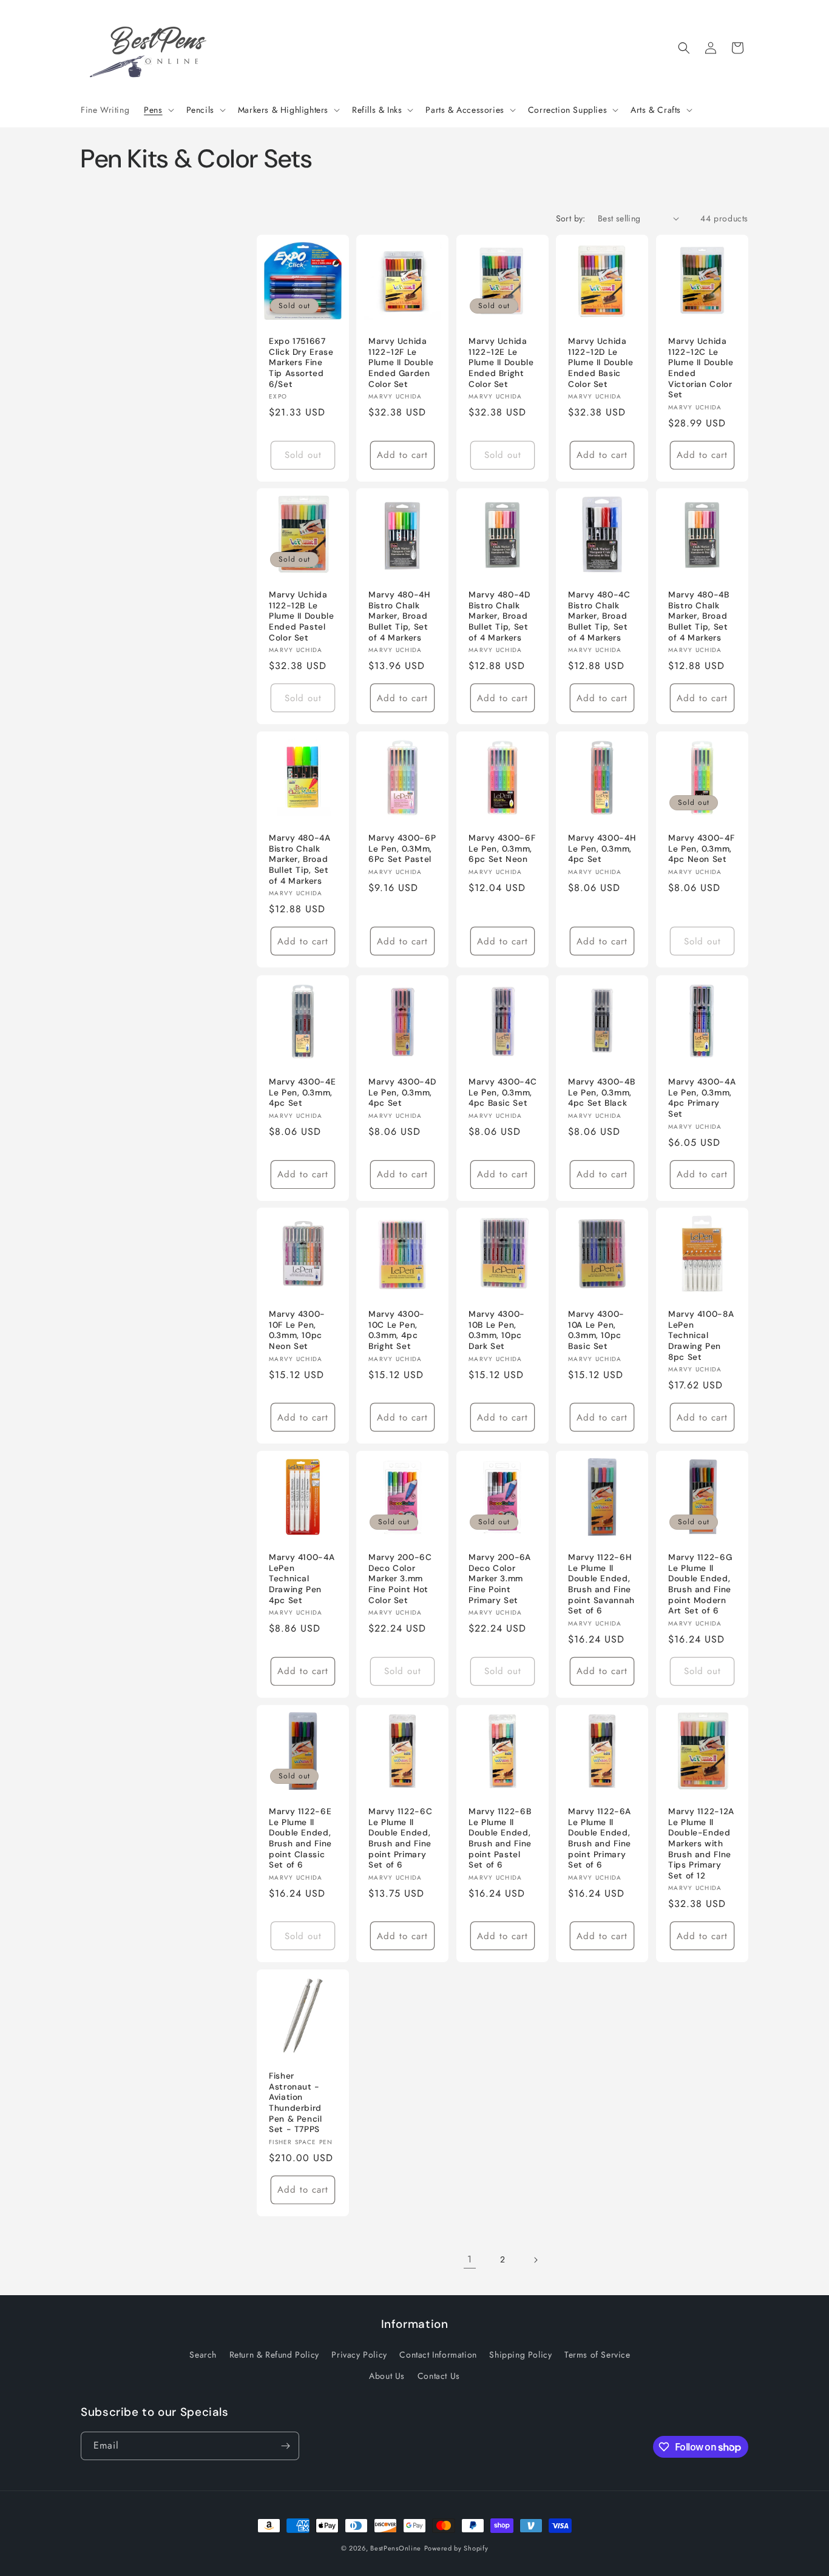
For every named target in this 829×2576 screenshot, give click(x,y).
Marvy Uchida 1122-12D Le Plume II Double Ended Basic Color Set (601, 362)
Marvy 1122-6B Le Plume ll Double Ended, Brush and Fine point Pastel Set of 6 (500, 1838)
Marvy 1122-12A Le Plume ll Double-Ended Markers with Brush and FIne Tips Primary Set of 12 (701, 1843)
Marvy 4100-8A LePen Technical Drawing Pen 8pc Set (701, 1336)
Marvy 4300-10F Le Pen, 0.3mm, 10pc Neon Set (297, 1331)
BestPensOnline (396, 2548)
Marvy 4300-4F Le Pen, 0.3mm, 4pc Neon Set (701, 849)
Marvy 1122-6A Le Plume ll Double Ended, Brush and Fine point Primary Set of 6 (600, 1838)
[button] (157, 110)
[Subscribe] (285, 2446)
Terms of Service (597, 2354)
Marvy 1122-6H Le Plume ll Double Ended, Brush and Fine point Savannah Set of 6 (601, 1585)
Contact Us (439, 2375)
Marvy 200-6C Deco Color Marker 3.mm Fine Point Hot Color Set (400, 1579)
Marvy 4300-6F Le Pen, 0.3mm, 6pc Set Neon (502, 849)
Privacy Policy (359, 2354)
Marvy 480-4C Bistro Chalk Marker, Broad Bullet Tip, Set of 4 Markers (599, 617)
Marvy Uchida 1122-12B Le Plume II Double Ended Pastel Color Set (301, 617)
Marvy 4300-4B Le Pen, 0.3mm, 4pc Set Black (601, 1092)
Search (203, 2354)
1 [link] (470, 2259)
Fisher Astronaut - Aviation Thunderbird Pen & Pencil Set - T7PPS (296, 2103)
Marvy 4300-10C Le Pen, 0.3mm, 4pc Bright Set (397, 1331)
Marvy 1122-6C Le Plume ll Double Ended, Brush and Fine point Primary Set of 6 (400, 1838)
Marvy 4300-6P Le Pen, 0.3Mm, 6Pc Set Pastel (402, 849)
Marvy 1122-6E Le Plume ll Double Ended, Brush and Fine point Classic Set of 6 (300, 1838)
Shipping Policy (520, 2354)
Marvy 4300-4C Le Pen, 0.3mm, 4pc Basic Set (502, 1092)
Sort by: (571, 218)
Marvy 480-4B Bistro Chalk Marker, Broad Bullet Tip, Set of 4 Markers (699, 617)
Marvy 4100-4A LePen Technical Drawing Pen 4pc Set (302, 1579)
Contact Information (438, 2354)
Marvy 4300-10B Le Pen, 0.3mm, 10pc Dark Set (497, 1331)
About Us (387, 2375)
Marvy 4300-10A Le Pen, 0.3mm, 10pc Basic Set (596, 1331)
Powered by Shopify (456, 2548)
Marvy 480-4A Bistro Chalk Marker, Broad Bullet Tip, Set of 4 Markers (300, 860)
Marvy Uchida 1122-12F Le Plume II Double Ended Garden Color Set (401, 362)
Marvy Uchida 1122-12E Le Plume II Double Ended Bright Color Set (501, 362)
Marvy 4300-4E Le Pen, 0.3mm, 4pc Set (302, 1092)
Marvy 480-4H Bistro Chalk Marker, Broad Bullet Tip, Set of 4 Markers (399, 617)
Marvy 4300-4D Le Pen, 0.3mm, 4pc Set (402, 1092)
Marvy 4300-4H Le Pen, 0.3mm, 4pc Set (602, 849)
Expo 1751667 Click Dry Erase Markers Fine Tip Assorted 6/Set (301, 362)
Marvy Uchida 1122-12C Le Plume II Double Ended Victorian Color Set (701, 368)
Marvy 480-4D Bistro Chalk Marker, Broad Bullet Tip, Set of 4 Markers (499, 617)
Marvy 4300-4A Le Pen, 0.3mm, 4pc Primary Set (702, 1098)
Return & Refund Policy (274, 2354)
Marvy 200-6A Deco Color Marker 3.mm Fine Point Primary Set (500, 1579)
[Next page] (535, 2260)
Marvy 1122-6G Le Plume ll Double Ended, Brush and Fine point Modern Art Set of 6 (700, 1585)
